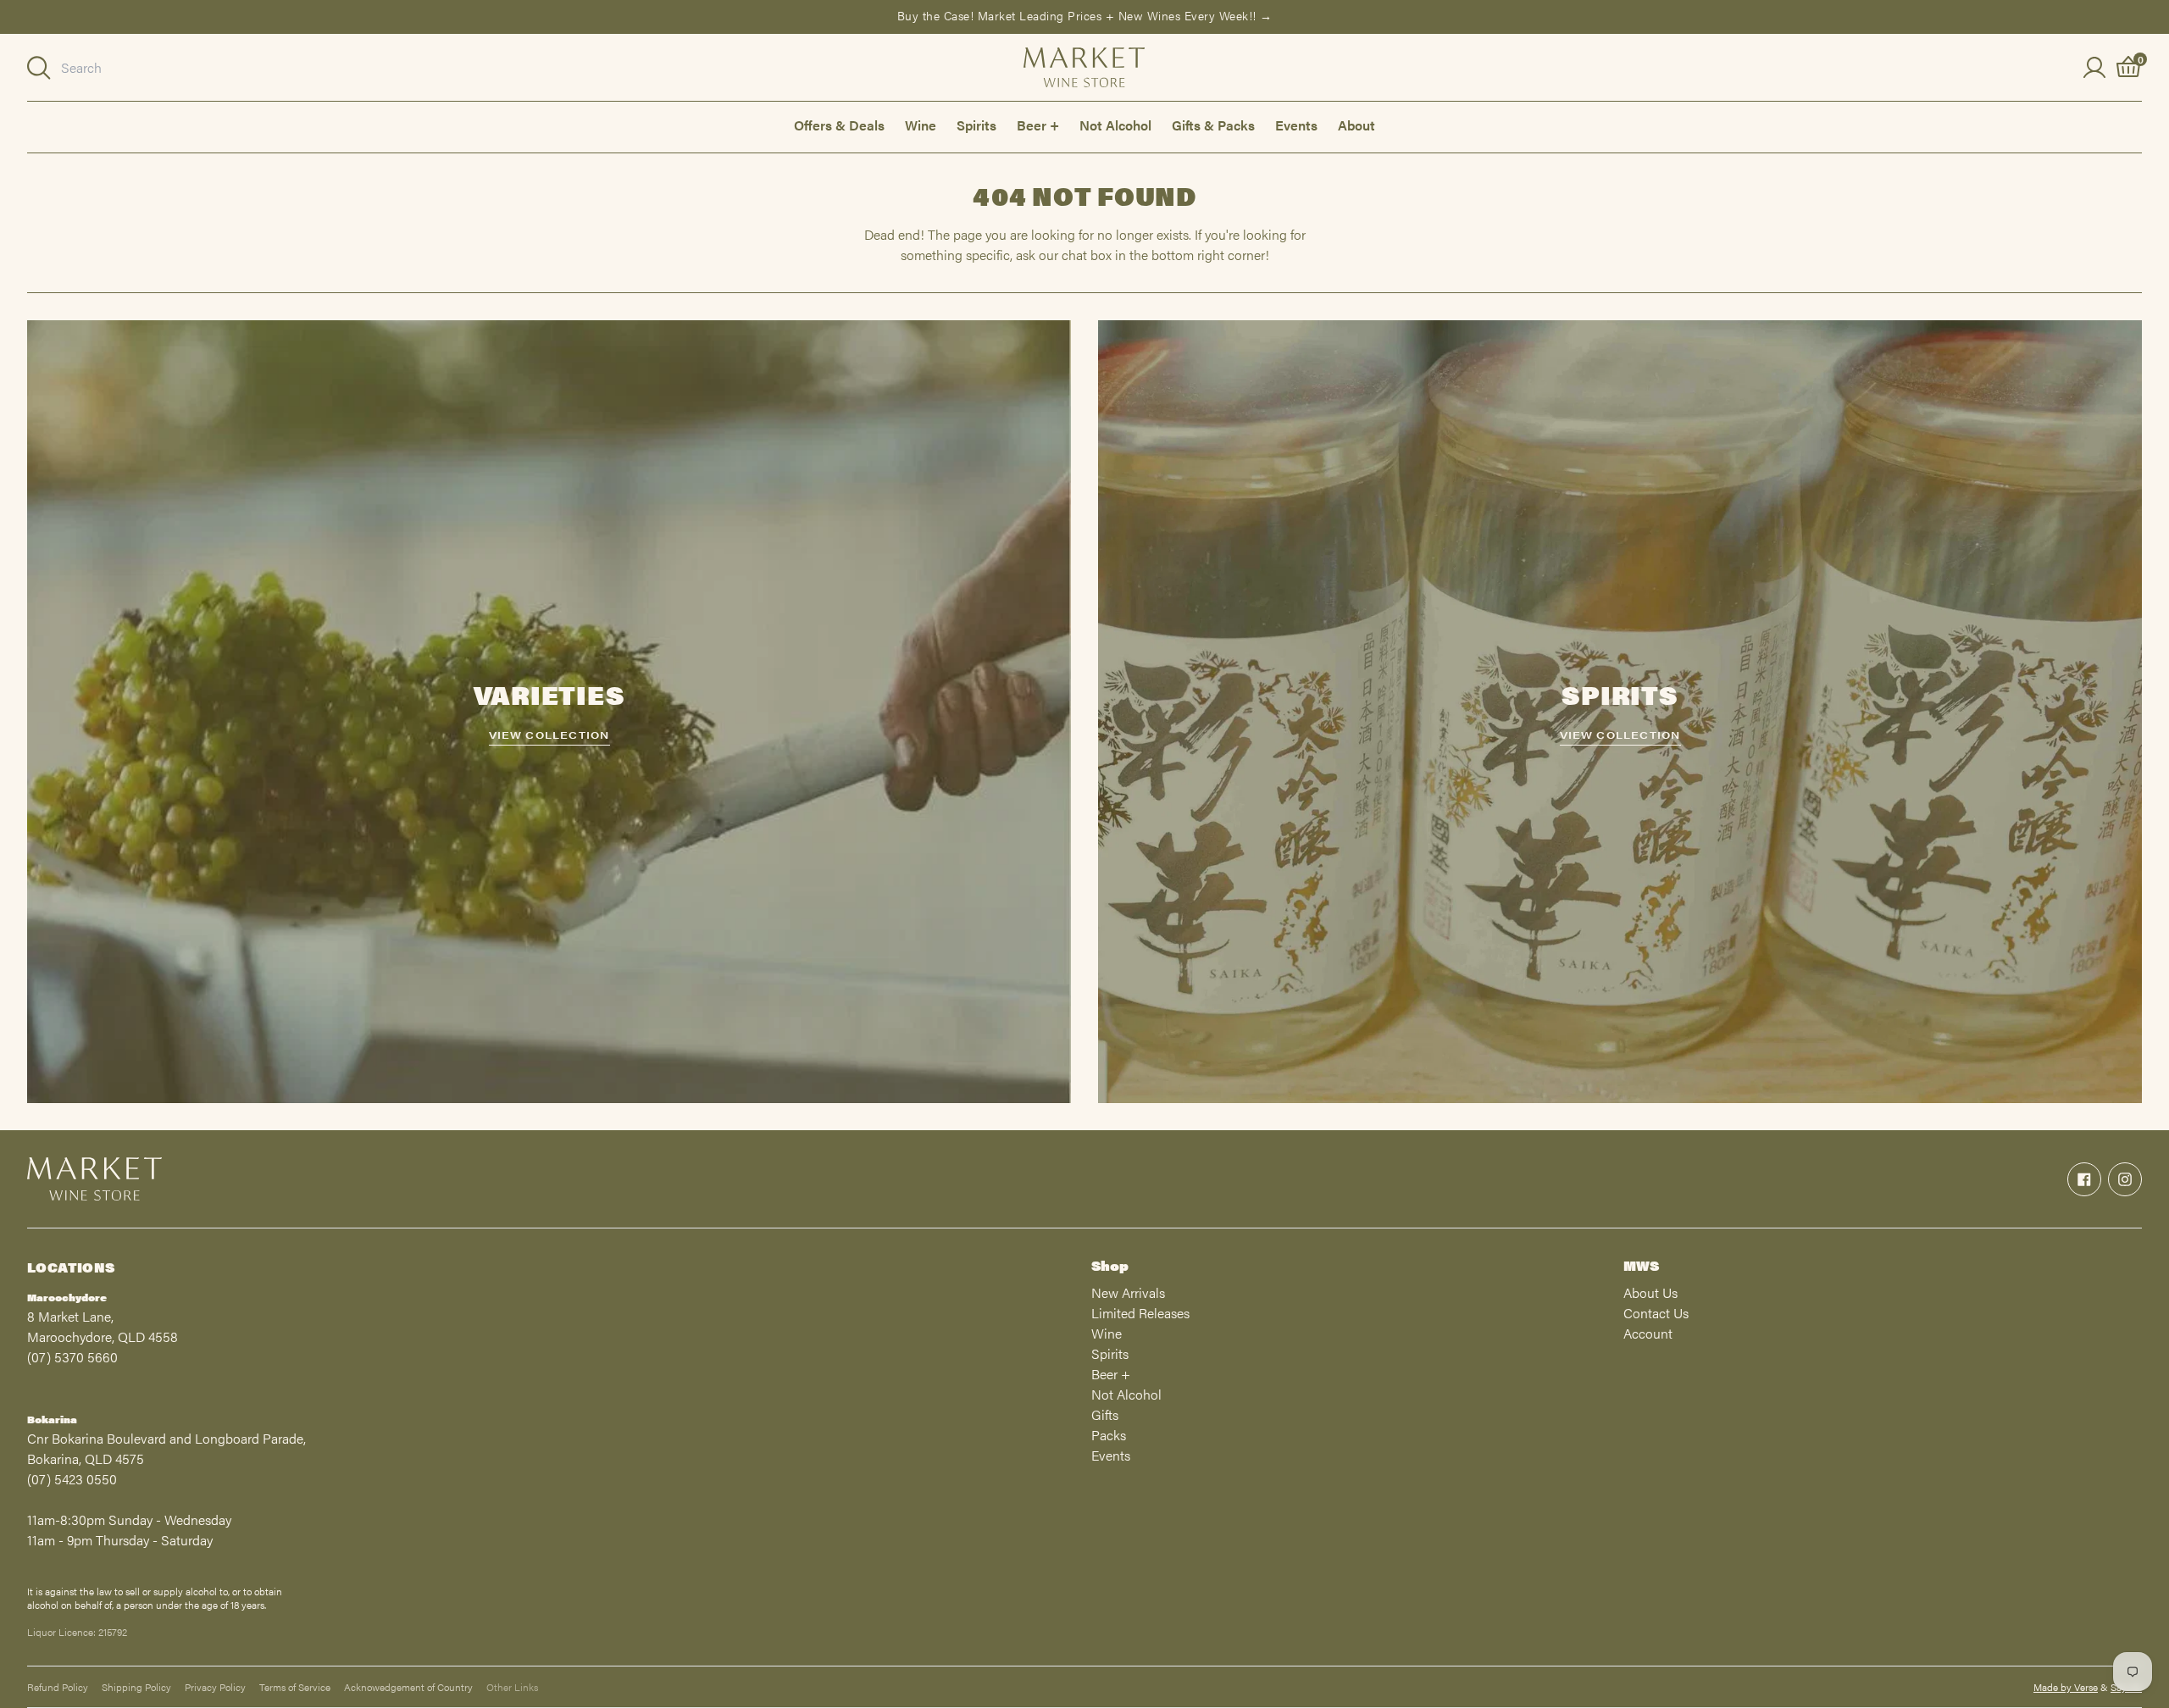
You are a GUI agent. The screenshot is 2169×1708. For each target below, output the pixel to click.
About (1356, 125)
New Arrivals (1128, 1292)
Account (1648, 1333)
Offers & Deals (839, 125)
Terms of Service (295, 1687)
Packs (1109, 1435)
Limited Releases (1140, 1313)
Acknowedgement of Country (408, 1687)
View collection (549, 735)
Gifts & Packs (1213, 125)
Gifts (1105, 1414)
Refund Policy (58, 1687)
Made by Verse (2066, 1687)
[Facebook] (2084, 1179)
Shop (1110, 1265)
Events (1296, 125)
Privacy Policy (215, 1687)
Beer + (1038, 125)
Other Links (512, 1687)
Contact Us (1656, 1313)
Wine (921, 125)
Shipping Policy (136, 1687)
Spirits (976, 125)
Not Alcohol (1115, 125)
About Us (1650, 1292)
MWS (1641, 1265)
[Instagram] (2125, 1179)
